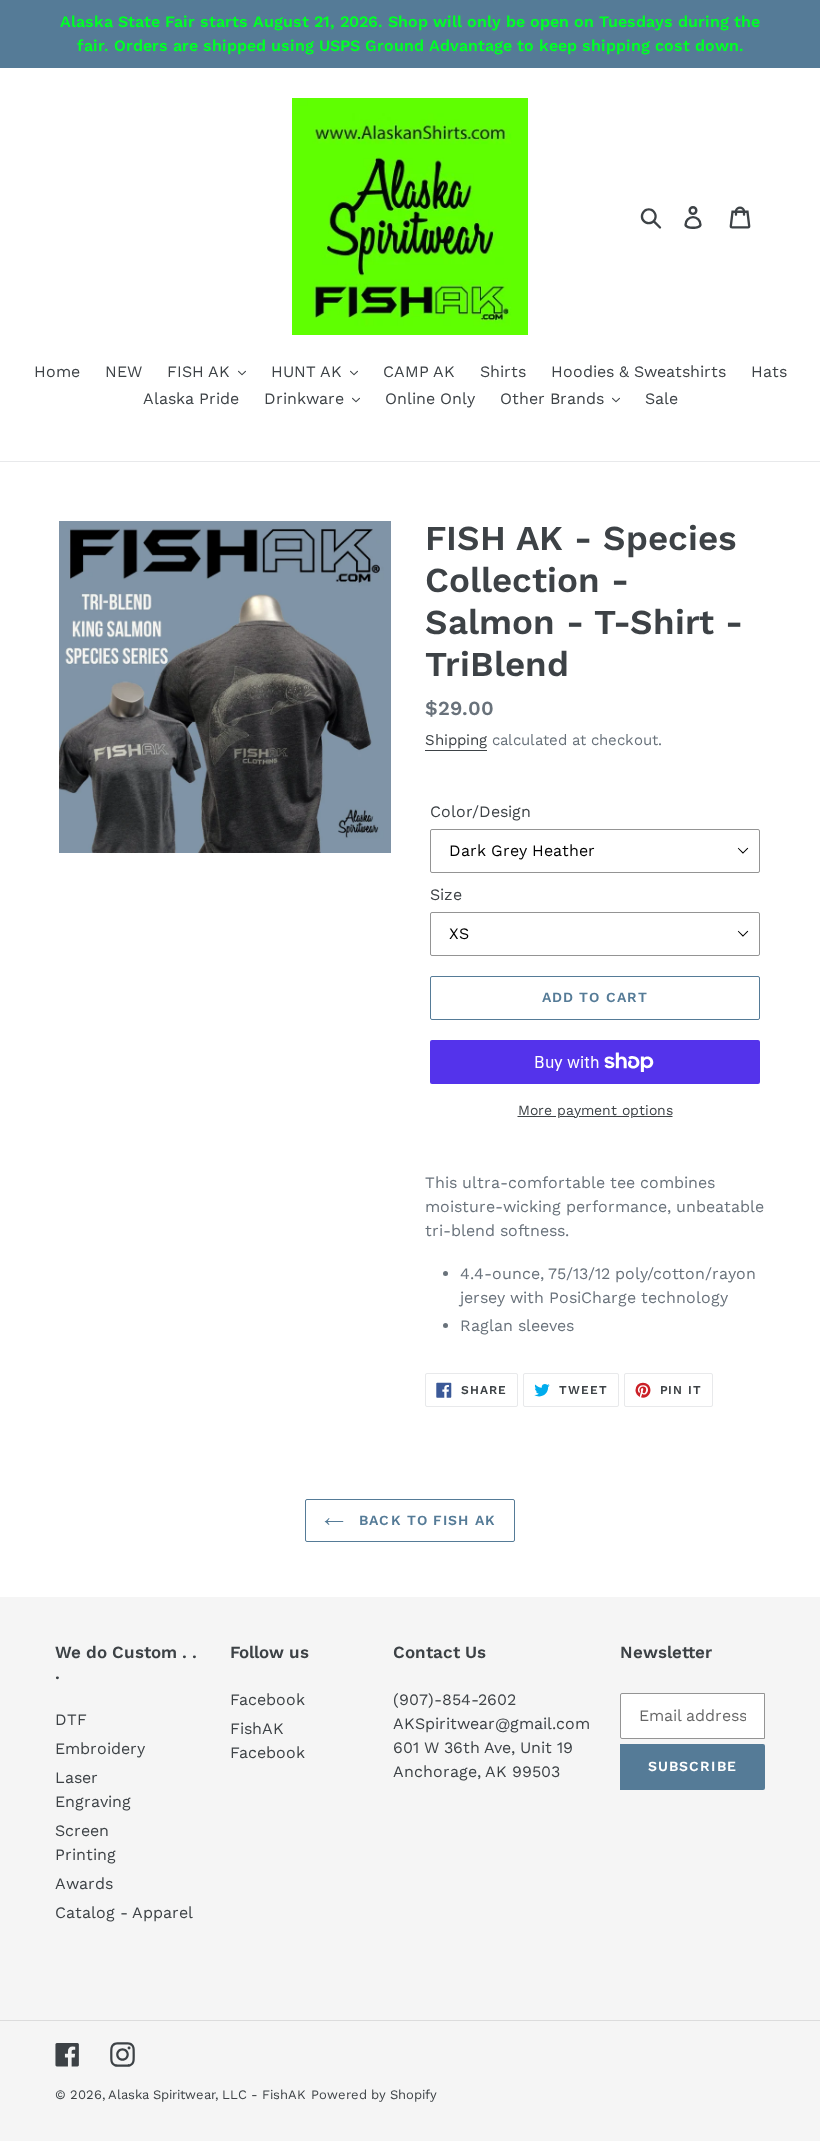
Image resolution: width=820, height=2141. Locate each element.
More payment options (595, 1110)
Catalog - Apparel (124, 1912)
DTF (71, 1719)
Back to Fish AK (425, 1520)
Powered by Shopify (374, 2094)
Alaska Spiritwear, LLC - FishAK (207, 2094)
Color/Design (480, 811)
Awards (84, 1883)
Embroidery (100, 1748)
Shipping (456, 740)
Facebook (267, 1699)
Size (446, 894)
